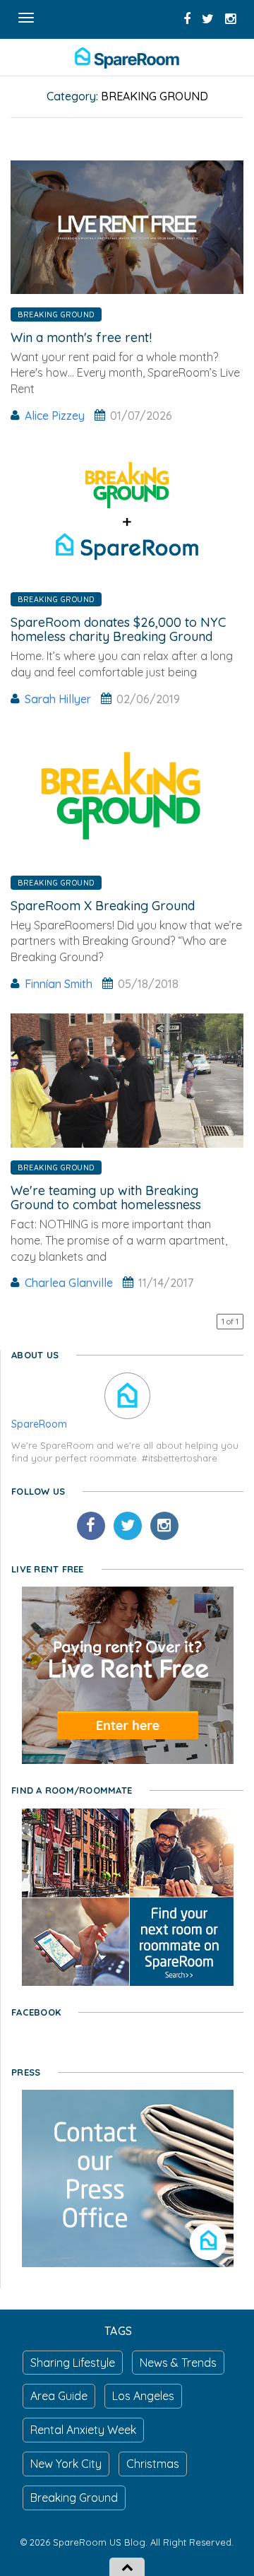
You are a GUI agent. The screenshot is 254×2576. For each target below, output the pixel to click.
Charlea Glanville (69, 1283)
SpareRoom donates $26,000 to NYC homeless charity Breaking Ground (118, 629)
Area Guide (59, 2396)
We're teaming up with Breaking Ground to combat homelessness (106, 1198)
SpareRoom (39, 1424)
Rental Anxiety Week (83, 2430)
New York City (66, 2464)
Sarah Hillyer (58, 699)
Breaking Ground (56, 314)
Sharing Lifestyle (73, 2363)
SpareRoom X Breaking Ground (103, 906)
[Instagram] (164, 1526)
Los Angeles (143, 2396)
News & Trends (178, 2363)
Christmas (153, 2464)
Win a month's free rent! (81, 337)
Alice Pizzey (55, 416)
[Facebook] (91, 1526)
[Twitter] (128, 1526)
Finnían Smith (59, 984)
